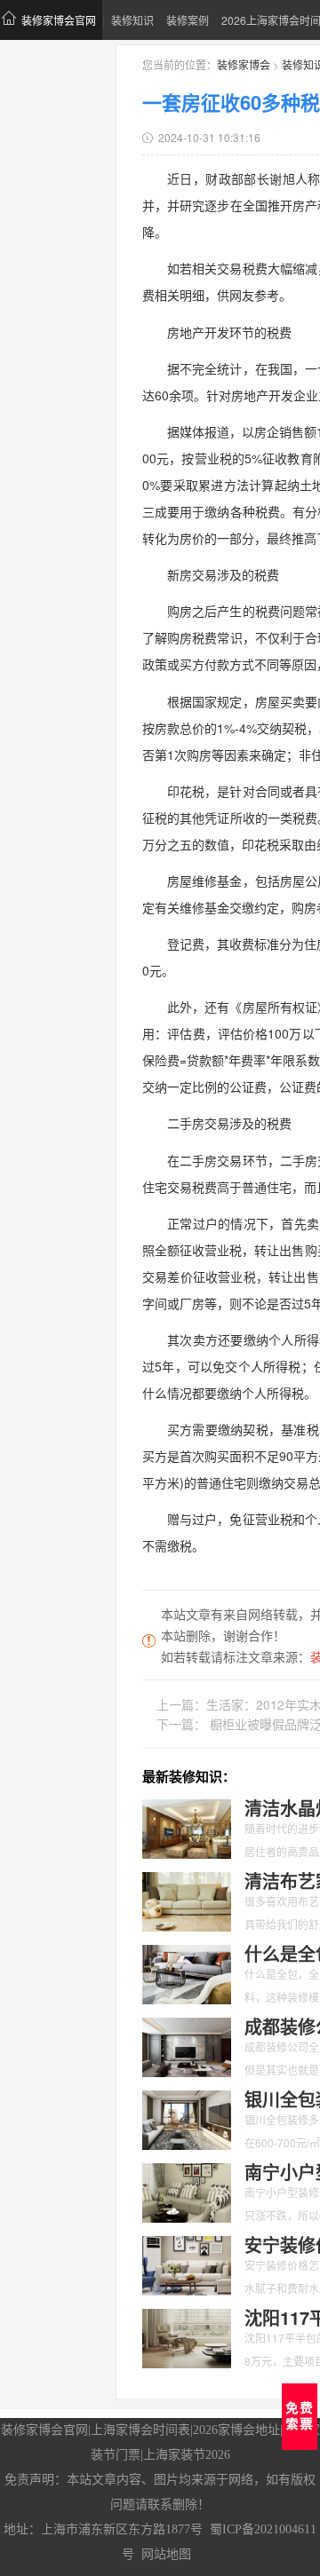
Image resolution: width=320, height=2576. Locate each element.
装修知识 (132, 20)
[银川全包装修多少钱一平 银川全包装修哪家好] (187, 2118)
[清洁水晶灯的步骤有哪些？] (187, 1827)
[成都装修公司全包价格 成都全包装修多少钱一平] (187, 2045)
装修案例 (188, 20)
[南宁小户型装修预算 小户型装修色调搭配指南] (187, 2191)
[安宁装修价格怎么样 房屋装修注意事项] (187, 2264)
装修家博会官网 (59, 20)
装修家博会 (244, 64)
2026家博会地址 (236, 2430)
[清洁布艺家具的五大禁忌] (187, 1900)
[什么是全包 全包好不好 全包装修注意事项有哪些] (187, 1972)
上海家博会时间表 (140, 2430)
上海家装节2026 (187, 2455)
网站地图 (166, 2554)
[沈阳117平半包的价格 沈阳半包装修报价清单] (187, 2336)
